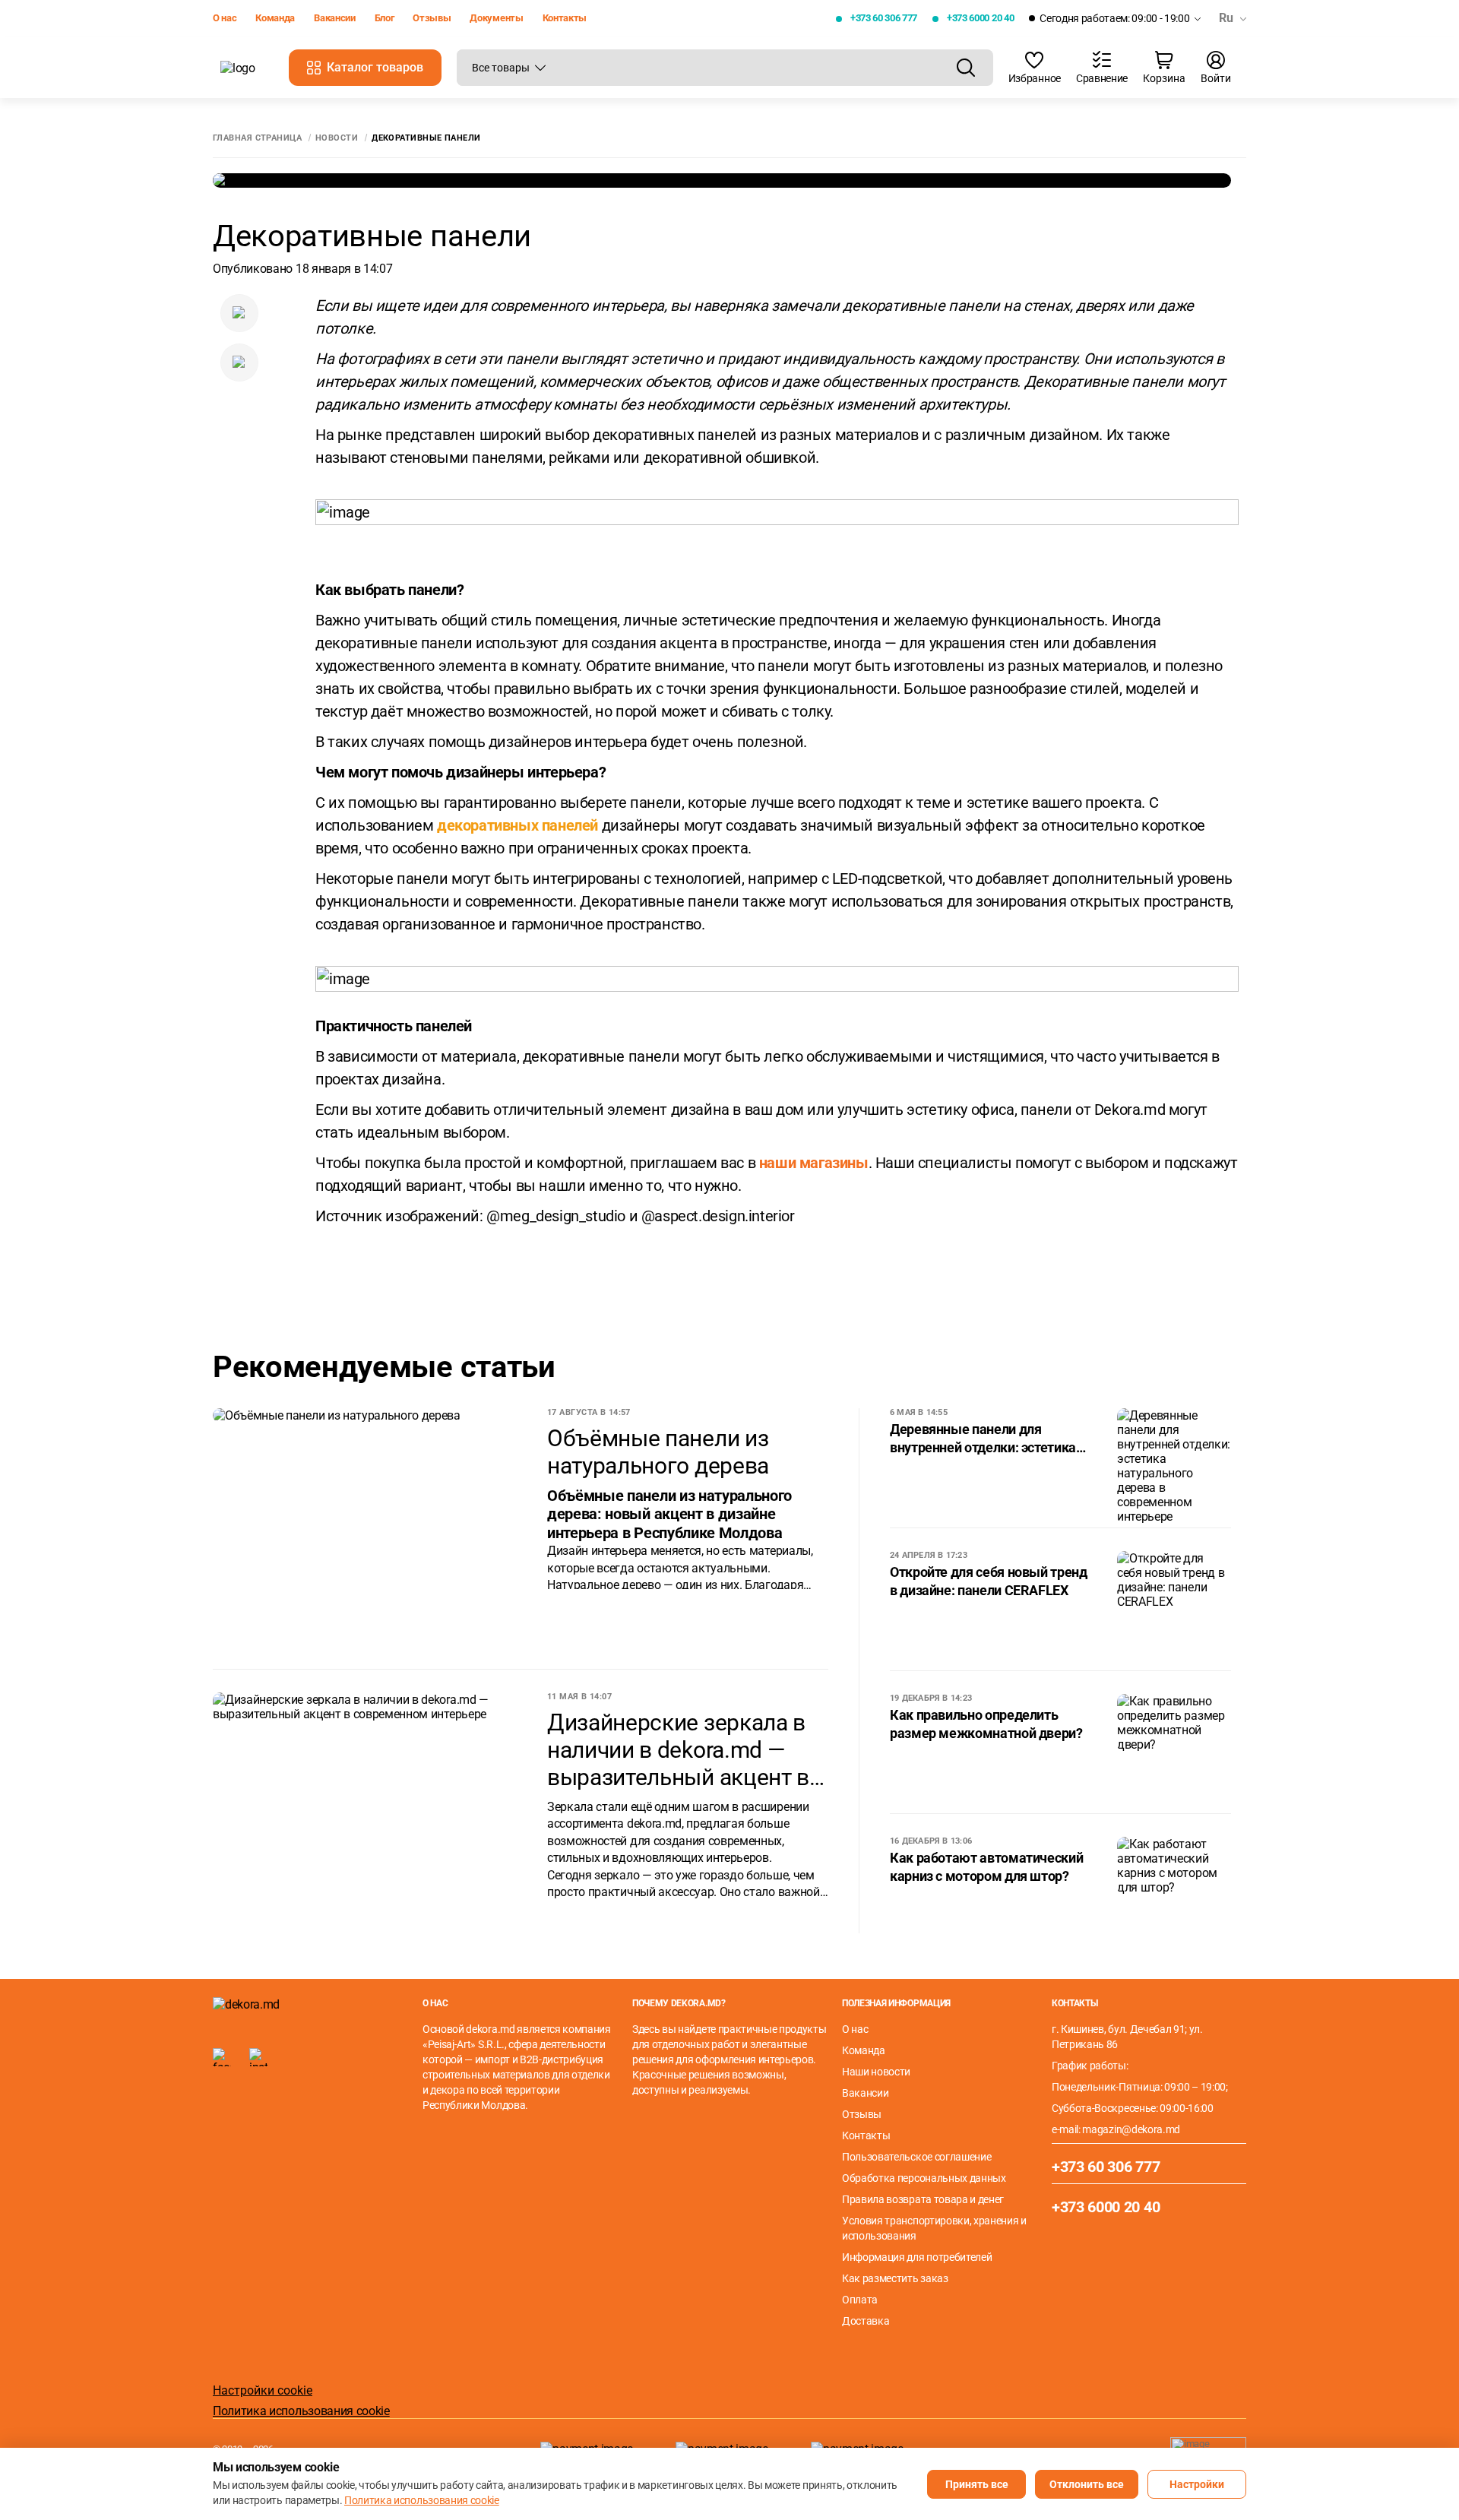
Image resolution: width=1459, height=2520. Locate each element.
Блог (385, 18)
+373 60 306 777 (884, 18)
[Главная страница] (247, 68)
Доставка (866, 2321)
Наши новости (876, 2072)
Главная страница (257, 138)
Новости (337, 138)
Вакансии (334, 18)
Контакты (565, 18)
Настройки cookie (263, 2390)
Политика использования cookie (301, 2411)
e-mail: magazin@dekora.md (1116, 2129)
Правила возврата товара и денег (923, 2199)
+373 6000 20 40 (980, 18)
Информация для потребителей (917, 2257)
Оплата (860, 2300)
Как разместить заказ (895, 2278)
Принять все (977, 2484)
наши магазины (814, 1163)
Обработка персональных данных (924, 2178)
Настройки (1197, 2484)
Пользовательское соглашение (916, 2157)
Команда (275, 18)
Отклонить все (1087, 2484)
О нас (225, 18)
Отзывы (432, 18)
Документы (496, 18)
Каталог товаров (375, 67)
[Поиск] (966, 68)
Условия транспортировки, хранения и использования (934, 2228)
